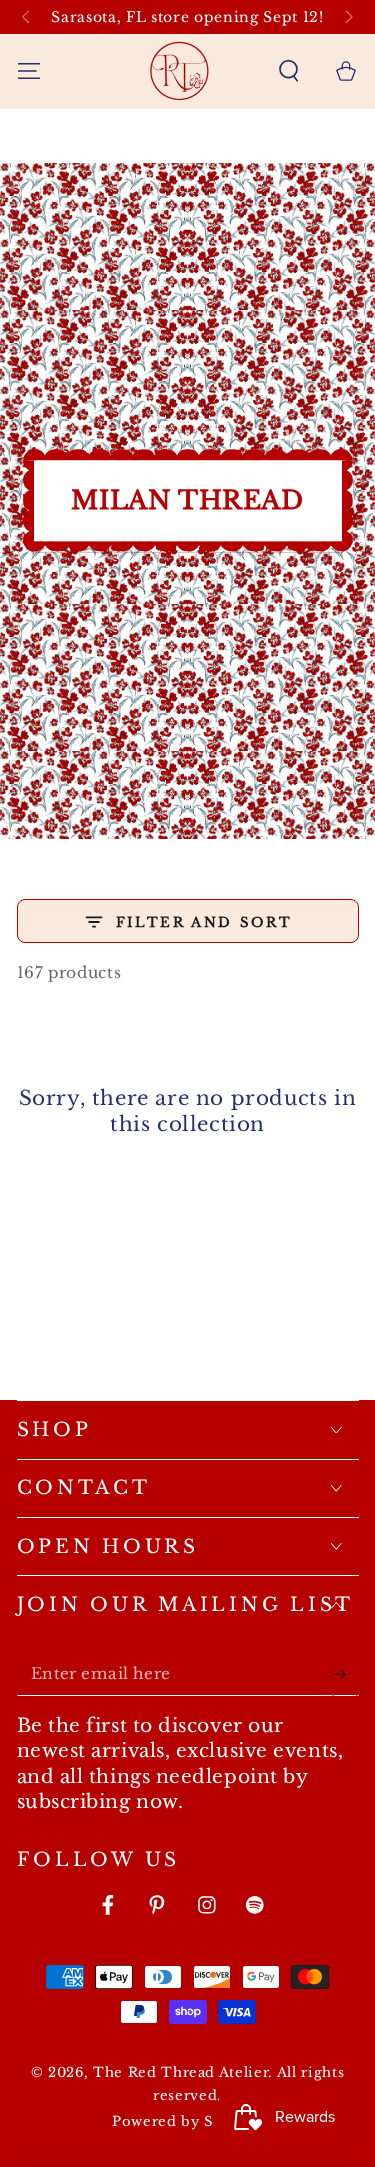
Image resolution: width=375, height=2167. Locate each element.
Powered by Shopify (187, 2121)
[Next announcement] (349, 17)
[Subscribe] (344, 1674)
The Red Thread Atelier (181, 2072)
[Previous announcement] (25, 17)
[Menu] (28, 70)
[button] (289, 70)
